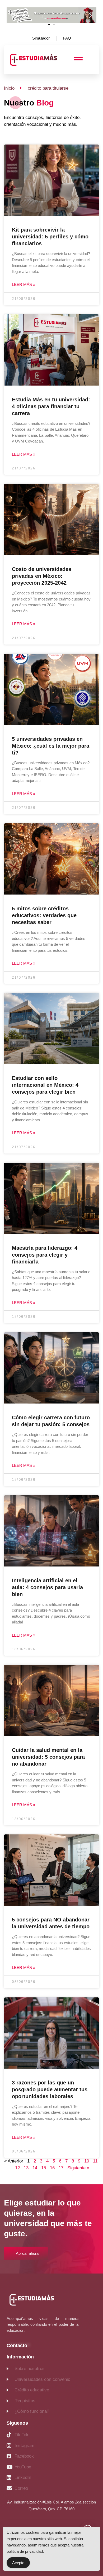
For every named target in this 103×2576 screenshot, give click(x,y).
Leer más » (24, 284)
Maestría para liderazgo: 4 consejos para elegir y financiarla (45, 1255)
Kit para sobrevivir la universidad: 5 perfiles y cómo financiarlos (50, 237)
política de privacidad (25, 2551)
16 (52, 2168)
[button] (13, 15)
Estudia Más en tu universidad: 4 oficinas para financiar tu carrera (51, 406)
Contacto (17, 2346)
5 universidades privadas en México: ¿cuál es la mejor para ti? (51, 746)
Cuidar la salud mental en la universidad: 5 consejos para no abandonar (48, 1757)
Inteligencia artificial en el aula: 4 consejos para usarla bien (47, 1587)
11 (95, 2161)
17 (61, 2168)
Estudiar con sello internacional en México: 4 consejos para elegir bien (45, 1085)
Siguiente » (78, 2168)
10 (87, 2161)
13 (26, 2168)
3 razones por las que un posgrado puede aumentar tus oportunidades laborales (50, 2089)
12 (17, 2168)
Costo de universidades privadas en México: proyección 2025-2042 (42, 576)
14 (35, 2168)
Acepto (18, 2563)
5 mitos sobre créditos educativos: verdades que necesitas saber (44, 915)
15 (44, 2168)
